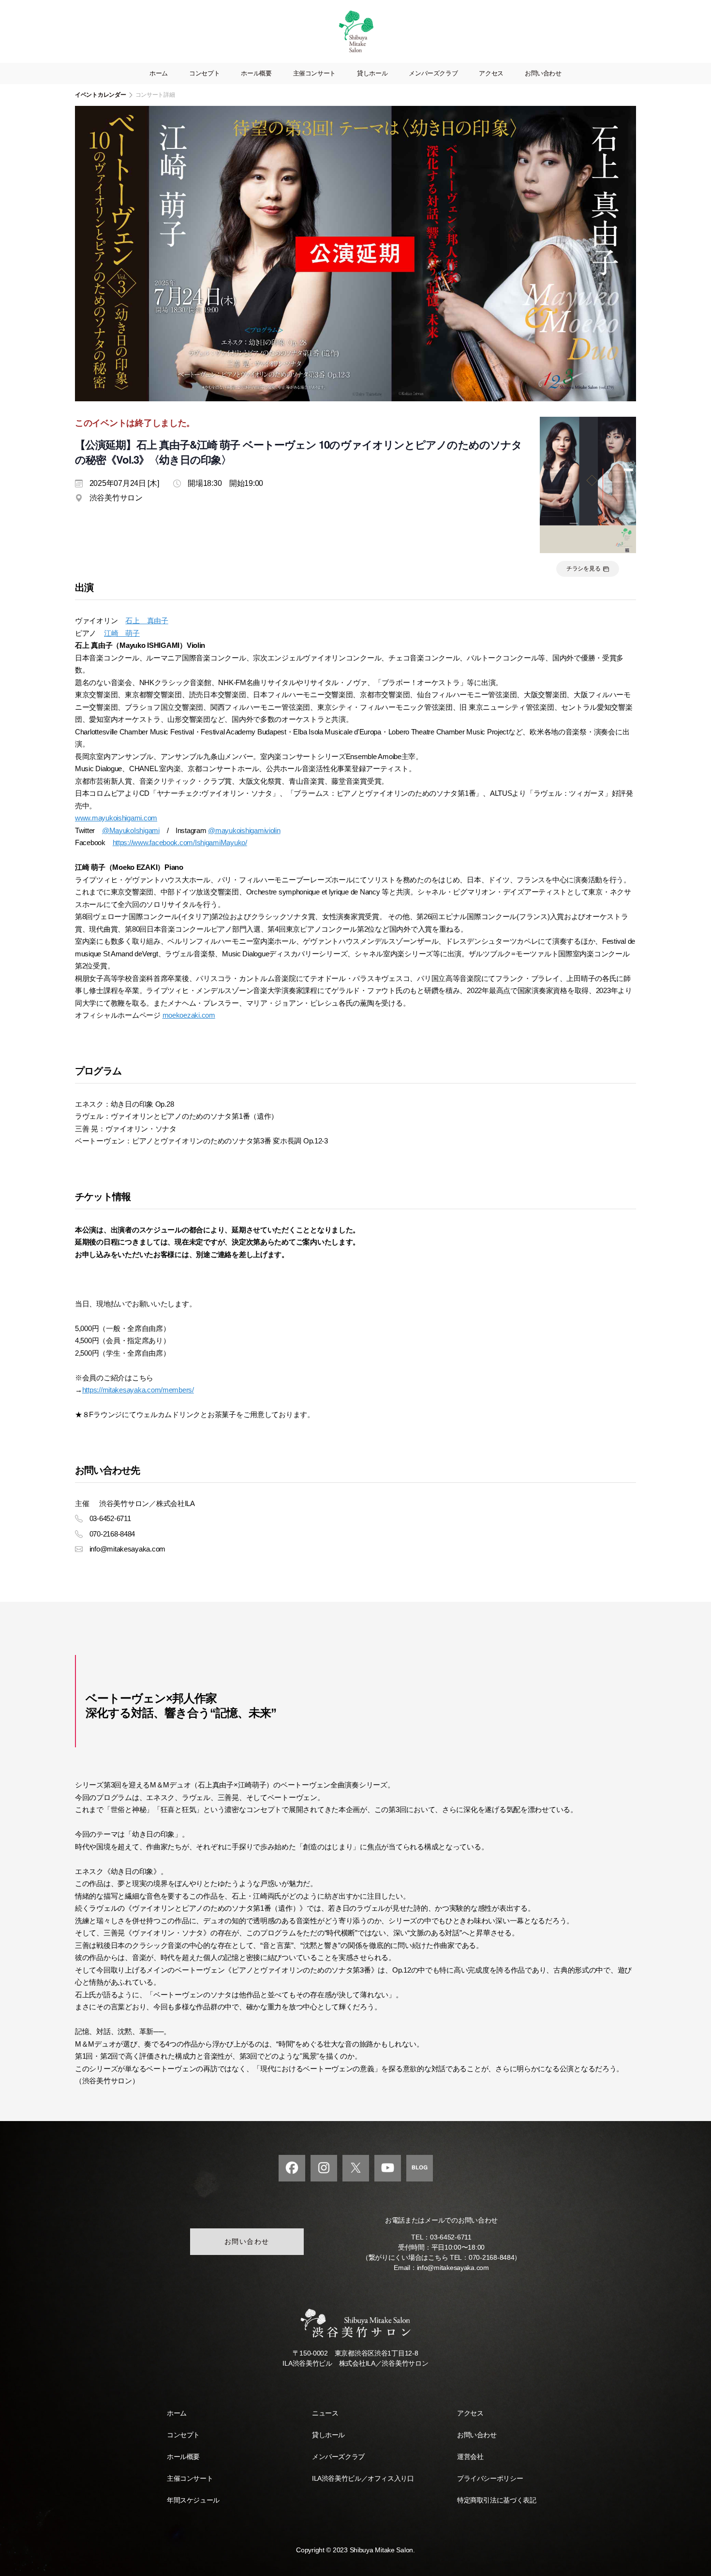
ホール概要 (256, 73)
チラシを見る (584, 569)
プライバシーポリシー (490, 2478)
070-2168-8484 (492, 2257)
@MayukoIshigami (131, 830)
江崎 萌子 (122, 633)
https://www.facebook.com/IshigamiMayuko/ (180, 842)
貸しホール (372, 73)
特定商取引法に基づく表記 (496, 2500)
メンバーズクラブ (433, 73)
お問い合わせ (543, 73)
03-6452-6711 (451, 2237)
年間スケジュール (193, 2500)
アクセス (491, 73)
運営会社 (470, 2457)
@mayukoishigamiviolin (244, 830)
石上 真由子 (147, 621)
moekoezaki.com (189, 1015)
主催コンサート (314, 73)
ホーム (159, 73)
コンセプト (204, 73)
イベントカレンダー (101, 95)
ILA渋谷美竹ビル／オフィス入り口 (363, 2478)
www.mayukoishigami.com (116, 818)
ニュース (325, 2413)
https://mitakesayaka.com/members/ (138, 1390)
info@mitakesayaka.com (453, 2268)
